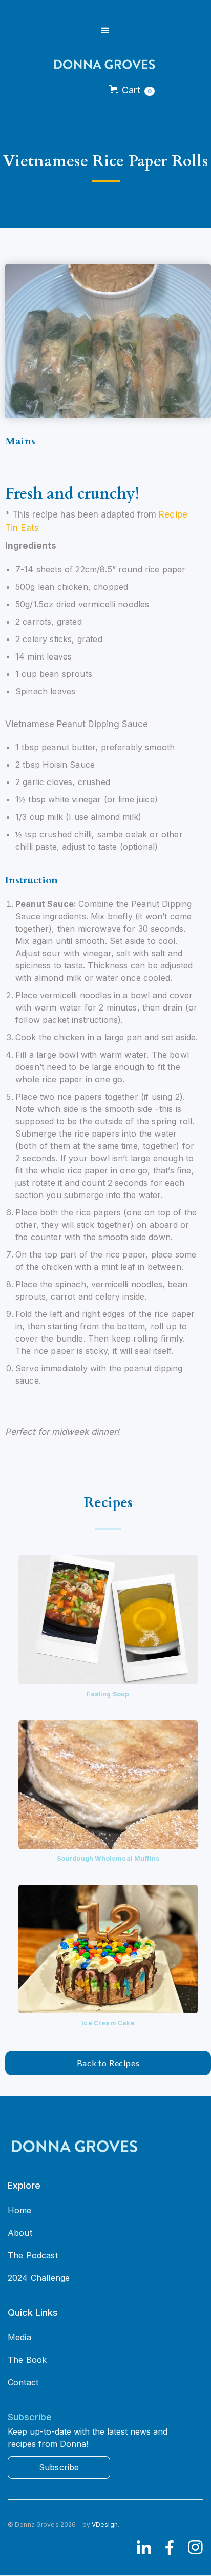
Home (20, 2210)
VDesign (105, 2525)
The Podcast (33, 2255)
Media (19, 2337)
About (20, 2233)
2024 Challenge (39, 2278)
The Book (27, 2360)
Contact (23, 2382)
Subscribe (59, 2467)
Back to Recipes (108, 2063)
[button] (105, 31)
